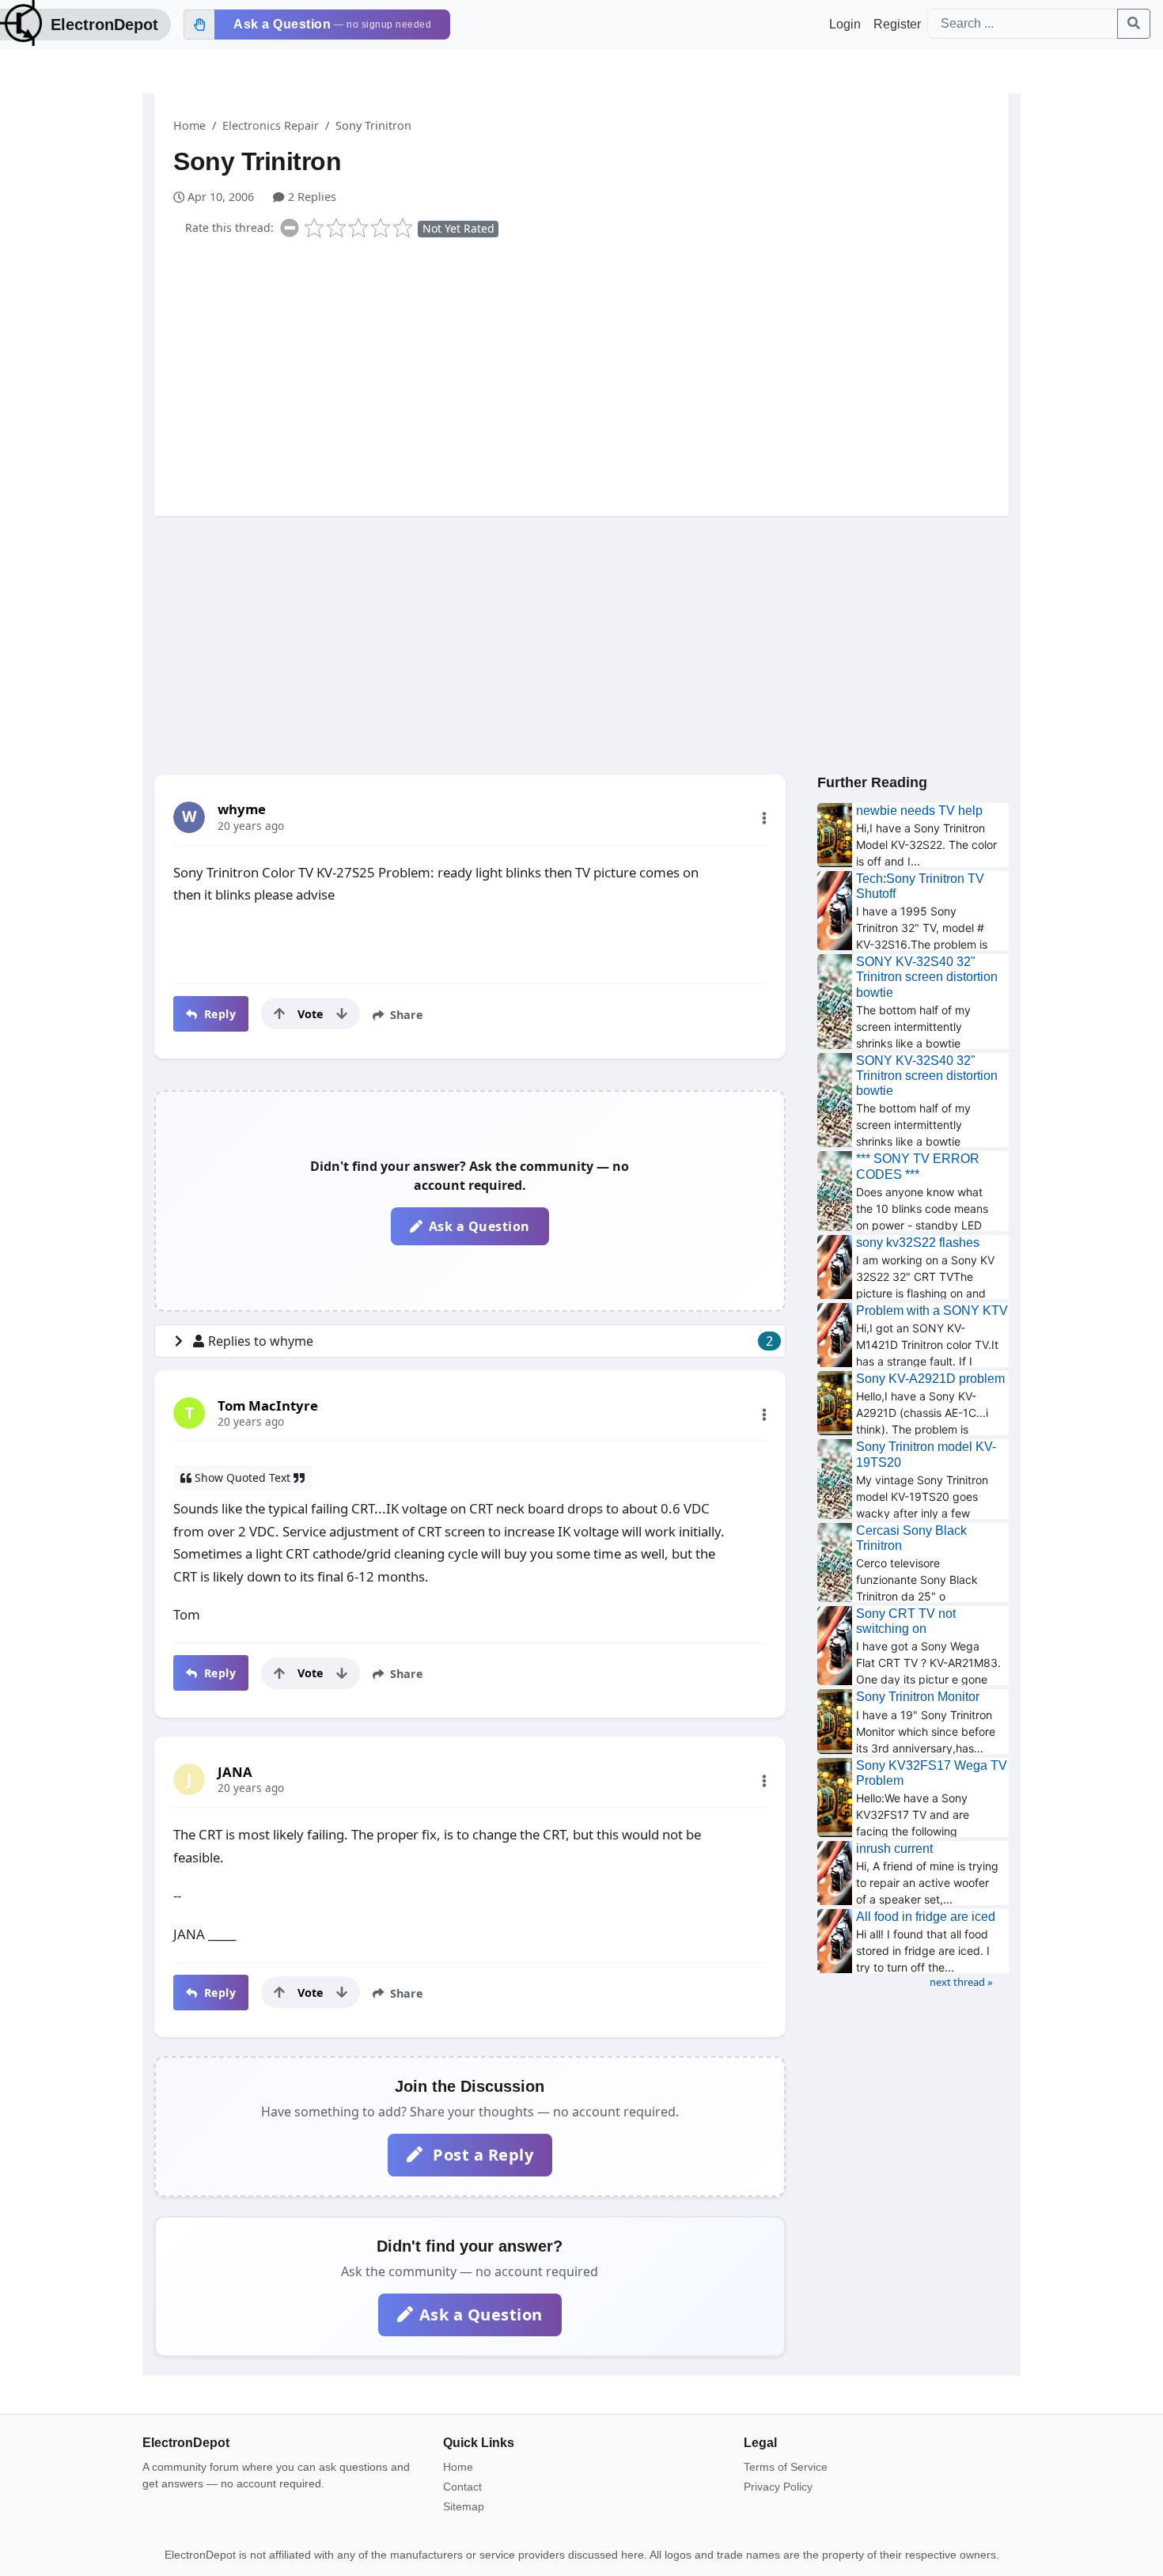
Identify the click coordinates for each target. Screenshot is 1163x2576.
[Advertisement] (591, 373)
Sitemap (464, 2506)
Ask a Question (479, 1226)
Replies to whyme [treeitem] (491, 1341)
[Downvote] (342, 1013)
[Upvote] (279, 1013)
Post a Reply (481, 2155)
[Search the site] (1134, 24)
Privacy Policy (778, 2487)
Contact (462, 2487)
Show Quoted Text (242, 1477)
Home (189, 125)
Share (405, 1015)
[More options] (764, 818)
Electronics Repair (271, 125)
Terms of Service (786, 2467)
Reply (218, 1014)
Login (845, 24)
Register (897, 24)
